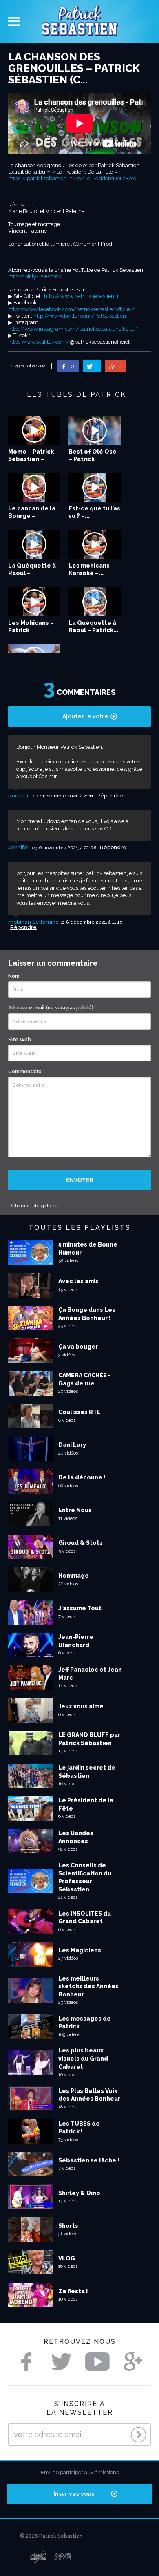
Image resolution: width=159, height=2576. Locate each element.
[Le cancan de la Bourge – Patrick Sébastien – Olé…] (34, 488)
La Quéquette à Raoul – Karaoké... (32, 573)
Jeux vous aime (81, 1706)
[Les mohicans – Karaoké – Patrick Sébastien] (95, 544)
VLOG (67, 2258)
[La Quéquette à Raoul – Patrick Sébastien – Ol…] (95, 602)
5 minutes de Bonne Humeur (88, 1249)
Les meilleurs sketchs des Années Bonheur (88, 1986)
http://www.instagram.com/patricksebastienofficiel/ (73, 329)
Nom (15, 976)
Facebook (26, 2362)
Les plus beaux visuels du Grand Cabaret (83, 2058)
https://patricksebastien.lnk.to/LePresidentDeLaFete (72, 178)
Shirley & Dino (79, 2193)
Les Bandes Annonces (76, 1837)
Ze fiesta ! (73, 2291)
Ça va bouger (78, 1347)
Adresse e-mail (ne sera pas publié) (52, 1008)
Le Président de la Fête (86, 1804)
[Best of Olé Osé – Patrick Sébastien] (95, 430)
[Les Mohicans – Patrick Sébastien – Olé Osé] (34, 602)
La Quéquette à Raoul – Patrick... (93, 627)
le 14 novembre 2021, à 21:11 (63, 796)
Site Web (20, 1040)
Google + (133, 2362)
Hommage (74, 1576)
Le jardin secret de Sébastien (87, 1772)
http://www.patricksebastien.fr (82, 296)
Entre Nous (75, 1510)
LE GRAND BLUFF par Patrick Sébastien (89, 1739)
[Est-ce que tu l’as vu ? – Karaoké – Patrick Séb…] (95, 488)
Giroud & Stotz (81, 1543)
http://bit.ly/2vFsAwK (35, 276)
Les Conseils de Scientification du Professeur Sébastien (85, 1877)
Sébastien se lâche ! (89, 2160)
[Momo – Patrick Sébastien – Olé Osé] (34, 430)
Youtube (97, 2362)
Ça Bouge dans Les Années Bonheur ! (87, 1314)
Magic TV (38, 2557)
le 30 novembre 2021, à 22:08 (64, 848)
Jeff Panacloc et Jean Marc (90, 1674)
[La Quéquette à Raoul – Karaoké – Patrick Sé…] (34, 544)
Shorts (68, 2226)
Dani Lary (72, 1445)
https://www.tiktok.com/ (39, 342)
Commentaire (26, 1072)
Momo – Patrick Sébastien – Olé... (31, 459)
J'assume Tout (80, 1608)
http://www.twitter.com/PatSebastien (80, 316)
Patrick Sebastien (79, 21)
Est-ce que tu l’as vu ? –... (94, 512)
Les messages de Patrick (85, 2023)
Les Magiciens (80, 1950)
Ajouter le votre (85, 716)
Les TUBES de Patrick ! (79, 2128)
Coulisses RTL (79, 1412)
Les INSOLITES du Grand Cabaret (85, 1918)
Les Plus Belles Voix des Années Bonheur (89, 2095)
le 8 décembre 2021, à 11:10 (92, 922)
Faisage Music (63, 2557)
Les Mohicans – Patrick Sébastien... (31, 630)
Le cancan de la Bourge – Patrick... (32, 516)
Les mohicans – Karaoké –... (92, 569)
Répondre (110, 796)
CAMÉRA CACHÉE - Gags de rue (84, 1379)
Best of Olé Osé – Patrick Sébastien (93, 459)
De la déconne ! (82, 1477)
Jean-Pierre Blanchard (76, 1641)
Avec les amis (78, 1281)
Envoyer (80, 1180)
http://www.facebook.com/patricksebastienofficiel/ (71, 309)
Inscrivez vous (74, 2494)
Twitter (62, 2362)
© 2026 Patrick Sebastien (51, 2536)
